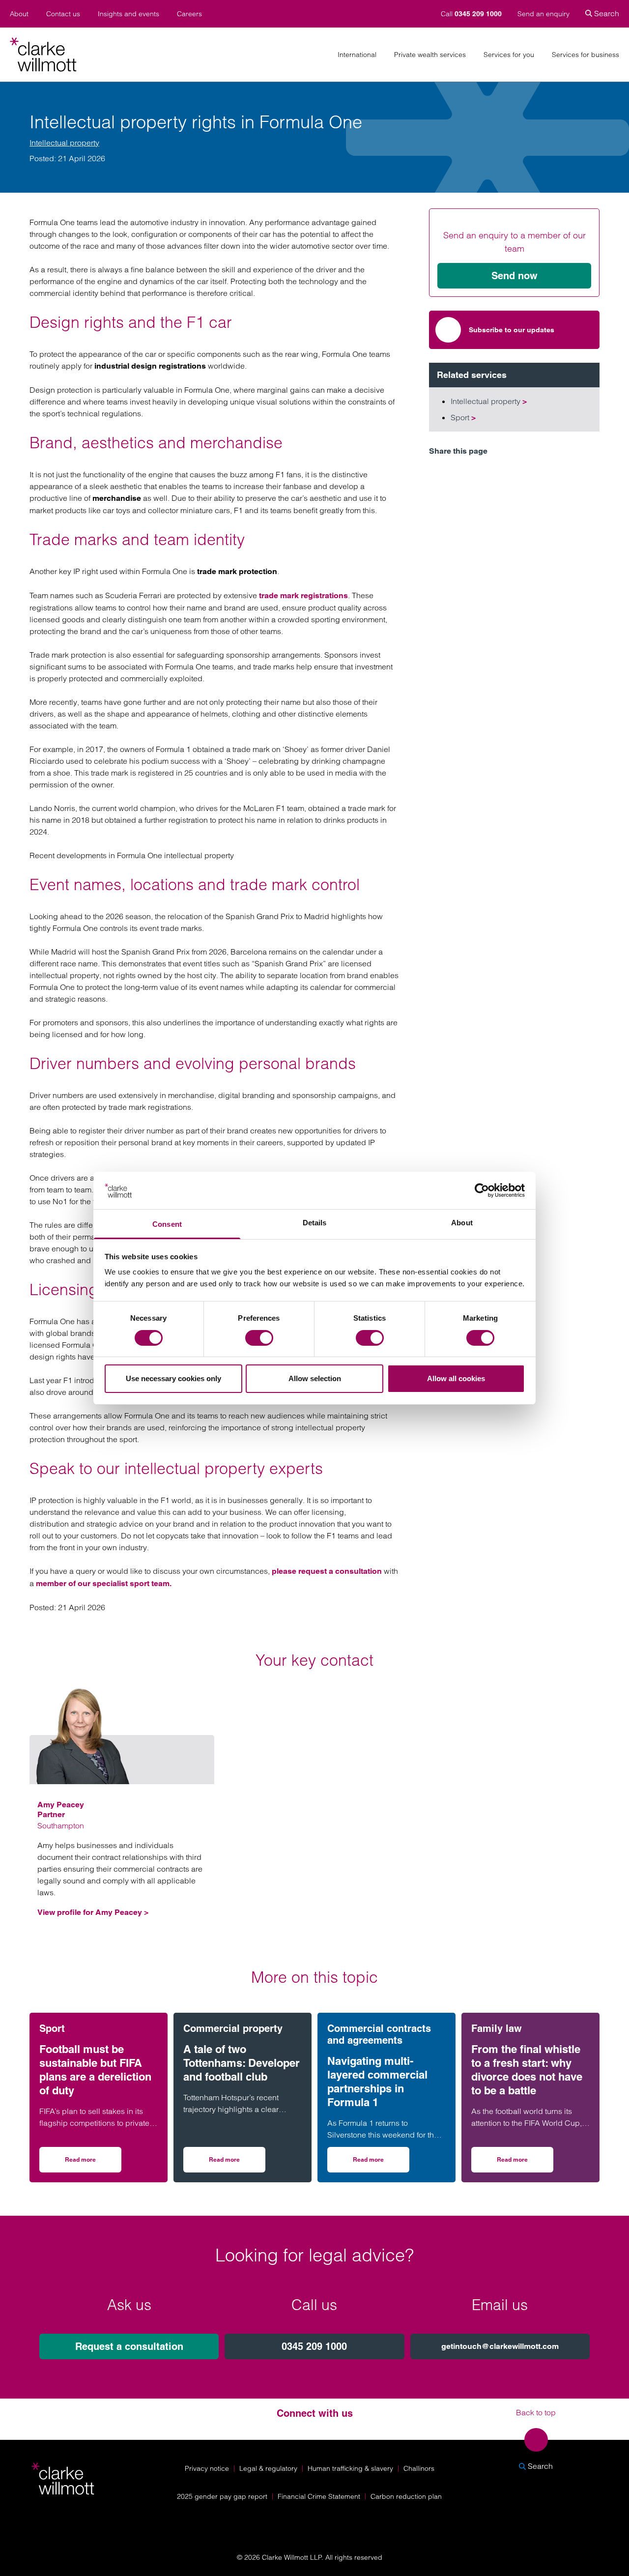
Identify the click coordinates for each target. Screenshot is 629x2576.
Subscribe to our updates (512, 330)
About (19, 14)
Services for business (586, 55)
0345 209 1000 (314, 2346)
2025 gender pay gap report (222, 2496)
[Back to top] (536, 2440)
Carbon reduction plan (406, 2496)
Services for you (509, 55)
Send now (515, 276)
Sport (463, 417)
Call (471, 14)
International (357, 55)
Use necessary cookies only (173, 1378)
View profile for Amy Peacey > (93, 1912)
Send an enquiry (543, 14)
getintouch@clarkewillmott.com (500, 2346)
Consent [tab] (167, 1224)
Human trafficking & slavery (350, 2468)
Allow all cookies (456, 1378)
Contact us (63, 14)
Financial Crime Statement (319, 2496)
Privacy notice (207, 2468)
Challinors (419, 2468)
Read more (93, 2163)
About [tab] (462, 1223)
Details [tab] (315, 1223)
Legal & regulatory (268, 2468)
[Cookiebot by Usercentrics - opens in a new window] (482, 1190)
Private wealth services (430, 55)
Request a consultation (129, 2346)
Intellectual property (64, 143)
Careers (189, 14)
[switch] (259, 1338)
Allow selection (315, 1378)
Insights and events (129, 14)
